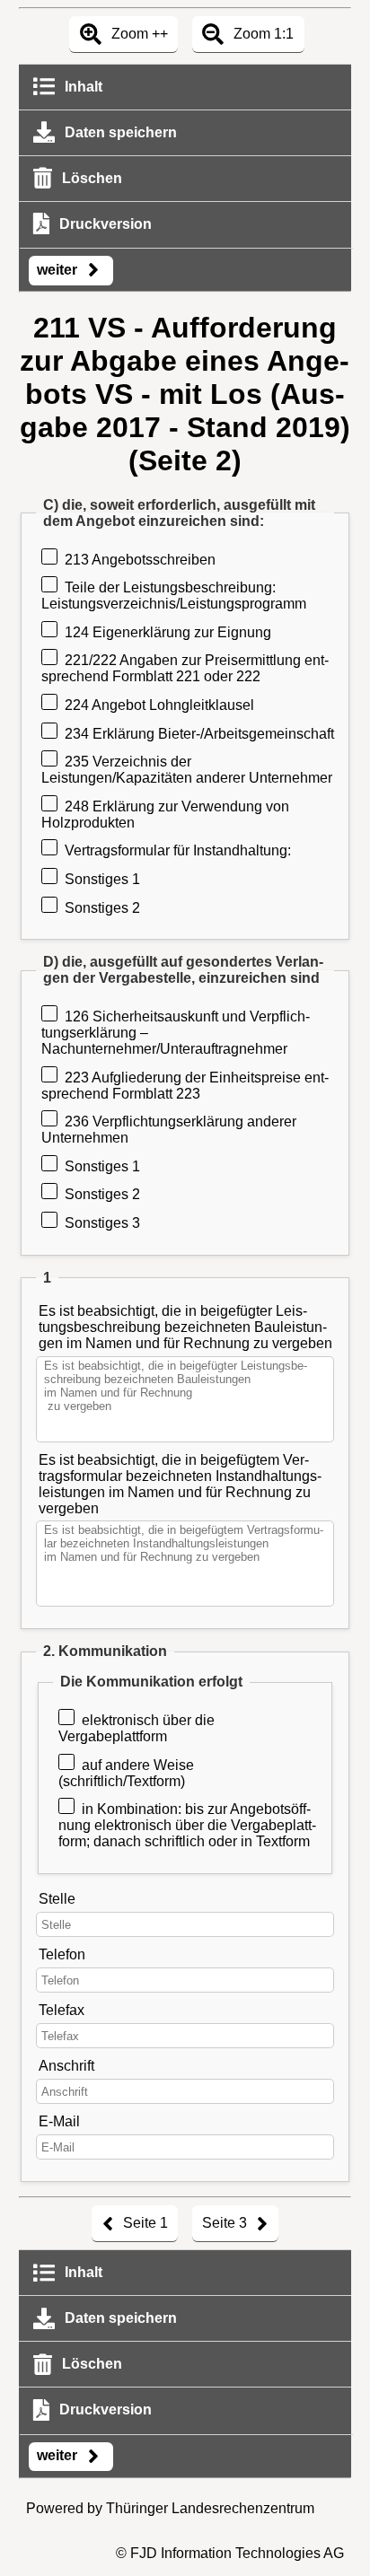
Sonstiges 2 (102, 908)
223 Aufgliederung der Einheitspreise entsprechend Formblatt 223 (185, 1086)
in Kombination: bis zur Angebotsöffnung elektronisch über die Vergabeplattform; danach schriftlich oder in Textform (187, 1825)
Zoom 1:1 (262, 34)
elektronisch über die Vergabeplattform (137, 1728)
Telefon (62, 1954)
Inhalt (82, 87)
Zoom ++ (138, 34)
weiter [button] (59, 270)
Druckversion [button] (104, 224)
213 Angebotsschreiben (140, 560)
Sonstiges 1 (102, 879)
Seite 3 (226, 2223)
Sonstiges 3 (102, 1223)
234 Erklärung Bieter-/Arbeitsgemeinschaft (199, 734)
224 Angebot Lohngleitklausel (159, 705)
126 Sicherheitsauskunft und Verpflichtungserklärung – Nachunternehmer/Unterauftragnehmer (176, 1033)
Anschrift (66, 2066)
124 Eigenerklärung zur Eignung (168, 632)
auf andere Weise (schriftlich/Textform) (126, 1773)
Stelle (57, 1899)
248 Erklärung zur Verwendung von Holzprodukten (165, 815)
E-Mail (59, 2121)
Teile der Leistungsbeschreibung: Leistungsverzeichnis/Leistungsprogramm (174, 596)
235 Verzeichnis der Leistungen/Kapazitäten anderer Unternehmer (187, 770)
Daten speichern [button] (119, 132)
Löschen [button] (90, 178)
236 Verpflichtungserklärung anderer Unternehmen (169, 1130)
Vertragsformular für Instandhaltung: (178, 850)
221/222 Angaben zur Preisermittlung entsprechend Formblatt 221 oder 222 (185, 668)
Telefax (62, 2010)
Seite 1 (144, 2223)
